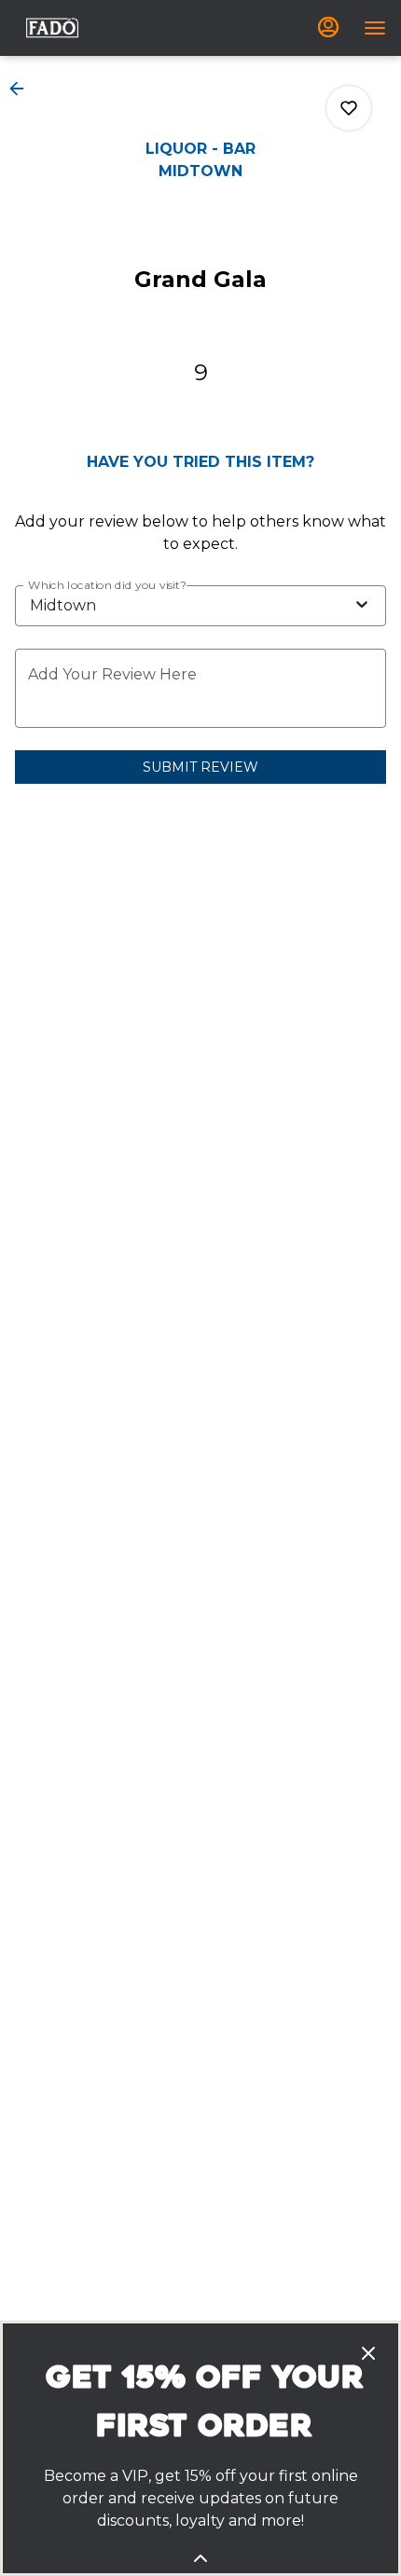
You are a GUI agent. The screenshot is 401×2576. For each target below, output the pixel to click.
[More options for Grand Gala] (349, 108)
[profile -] (328, 27)
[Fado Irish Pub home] (52, 28)
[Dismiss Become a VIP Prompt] (368, 2353)
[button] (22, 89)
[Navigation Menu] (375, 28)
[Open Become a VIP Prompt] (200, 2558)
